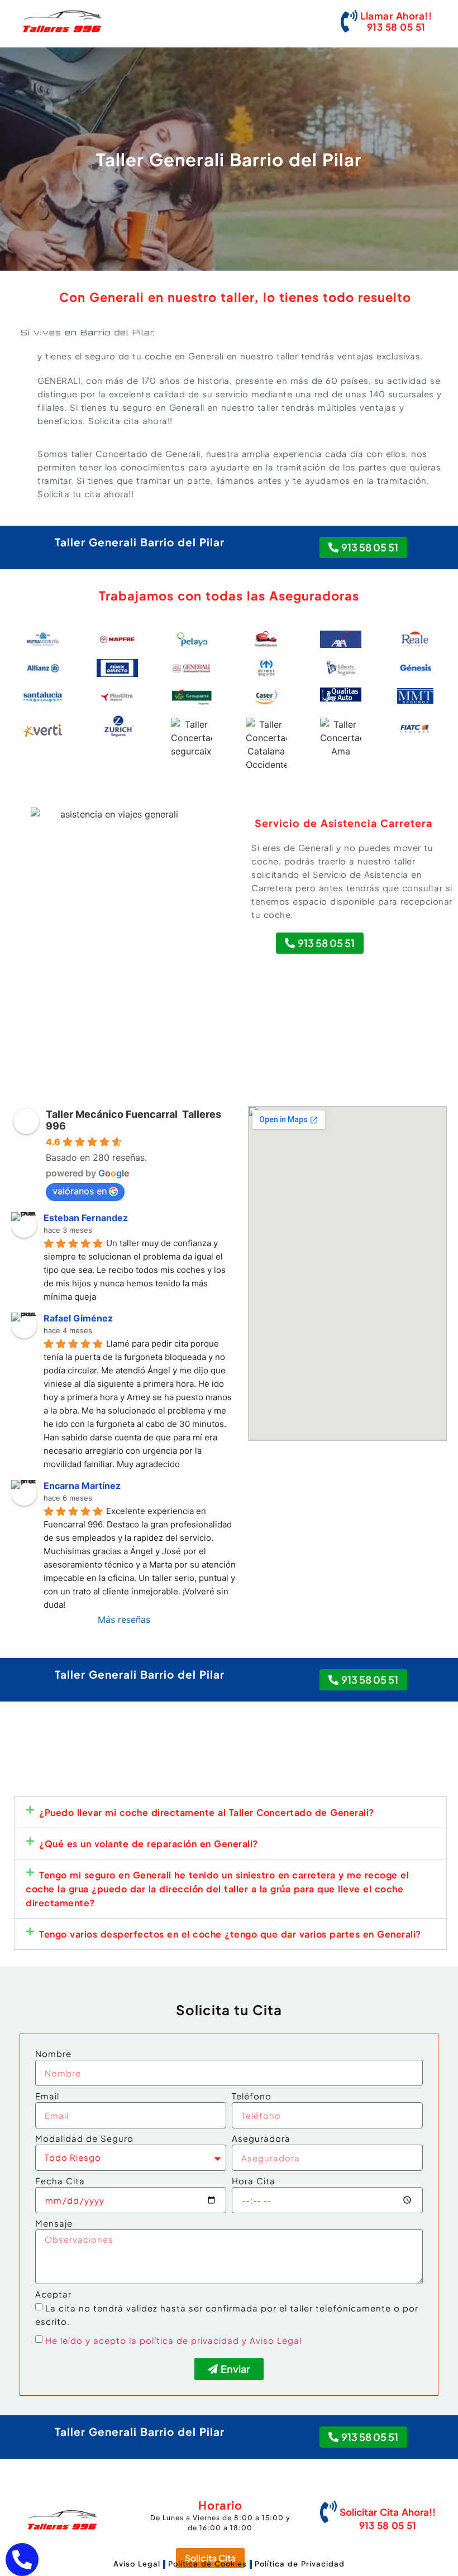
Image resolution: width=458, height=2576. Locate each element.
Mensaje (54, 2224)
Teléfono (252, 2096)
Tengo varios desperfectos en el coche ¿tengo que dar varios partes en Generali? (230, 1934)
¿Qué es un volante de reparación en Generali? (149, 1844)
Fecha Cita (60, 2181)
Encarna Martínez (82, 1486)
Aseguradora (261, 2139)
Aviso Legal (137, 2564)
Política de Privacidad (300, 2564)
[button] (230, 1812)
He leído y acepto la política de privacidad (142, 2340)
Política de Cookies (207, 2564)
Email (47, 2096)
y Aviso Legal (272, 2340)
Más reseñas (124, 1619)
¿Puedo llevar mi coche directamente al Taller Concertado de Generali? (207, 1812)
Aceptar (53, 2294)
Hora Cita (254, 2181)
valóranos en (80, 1191)
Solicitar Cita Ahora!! (388, 2512)
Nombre (53, 2054)
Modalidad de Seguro (84, 2139)
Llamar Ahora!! (396, 16)
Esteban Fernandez (86, 1218)
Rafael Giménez (78, 1318)
